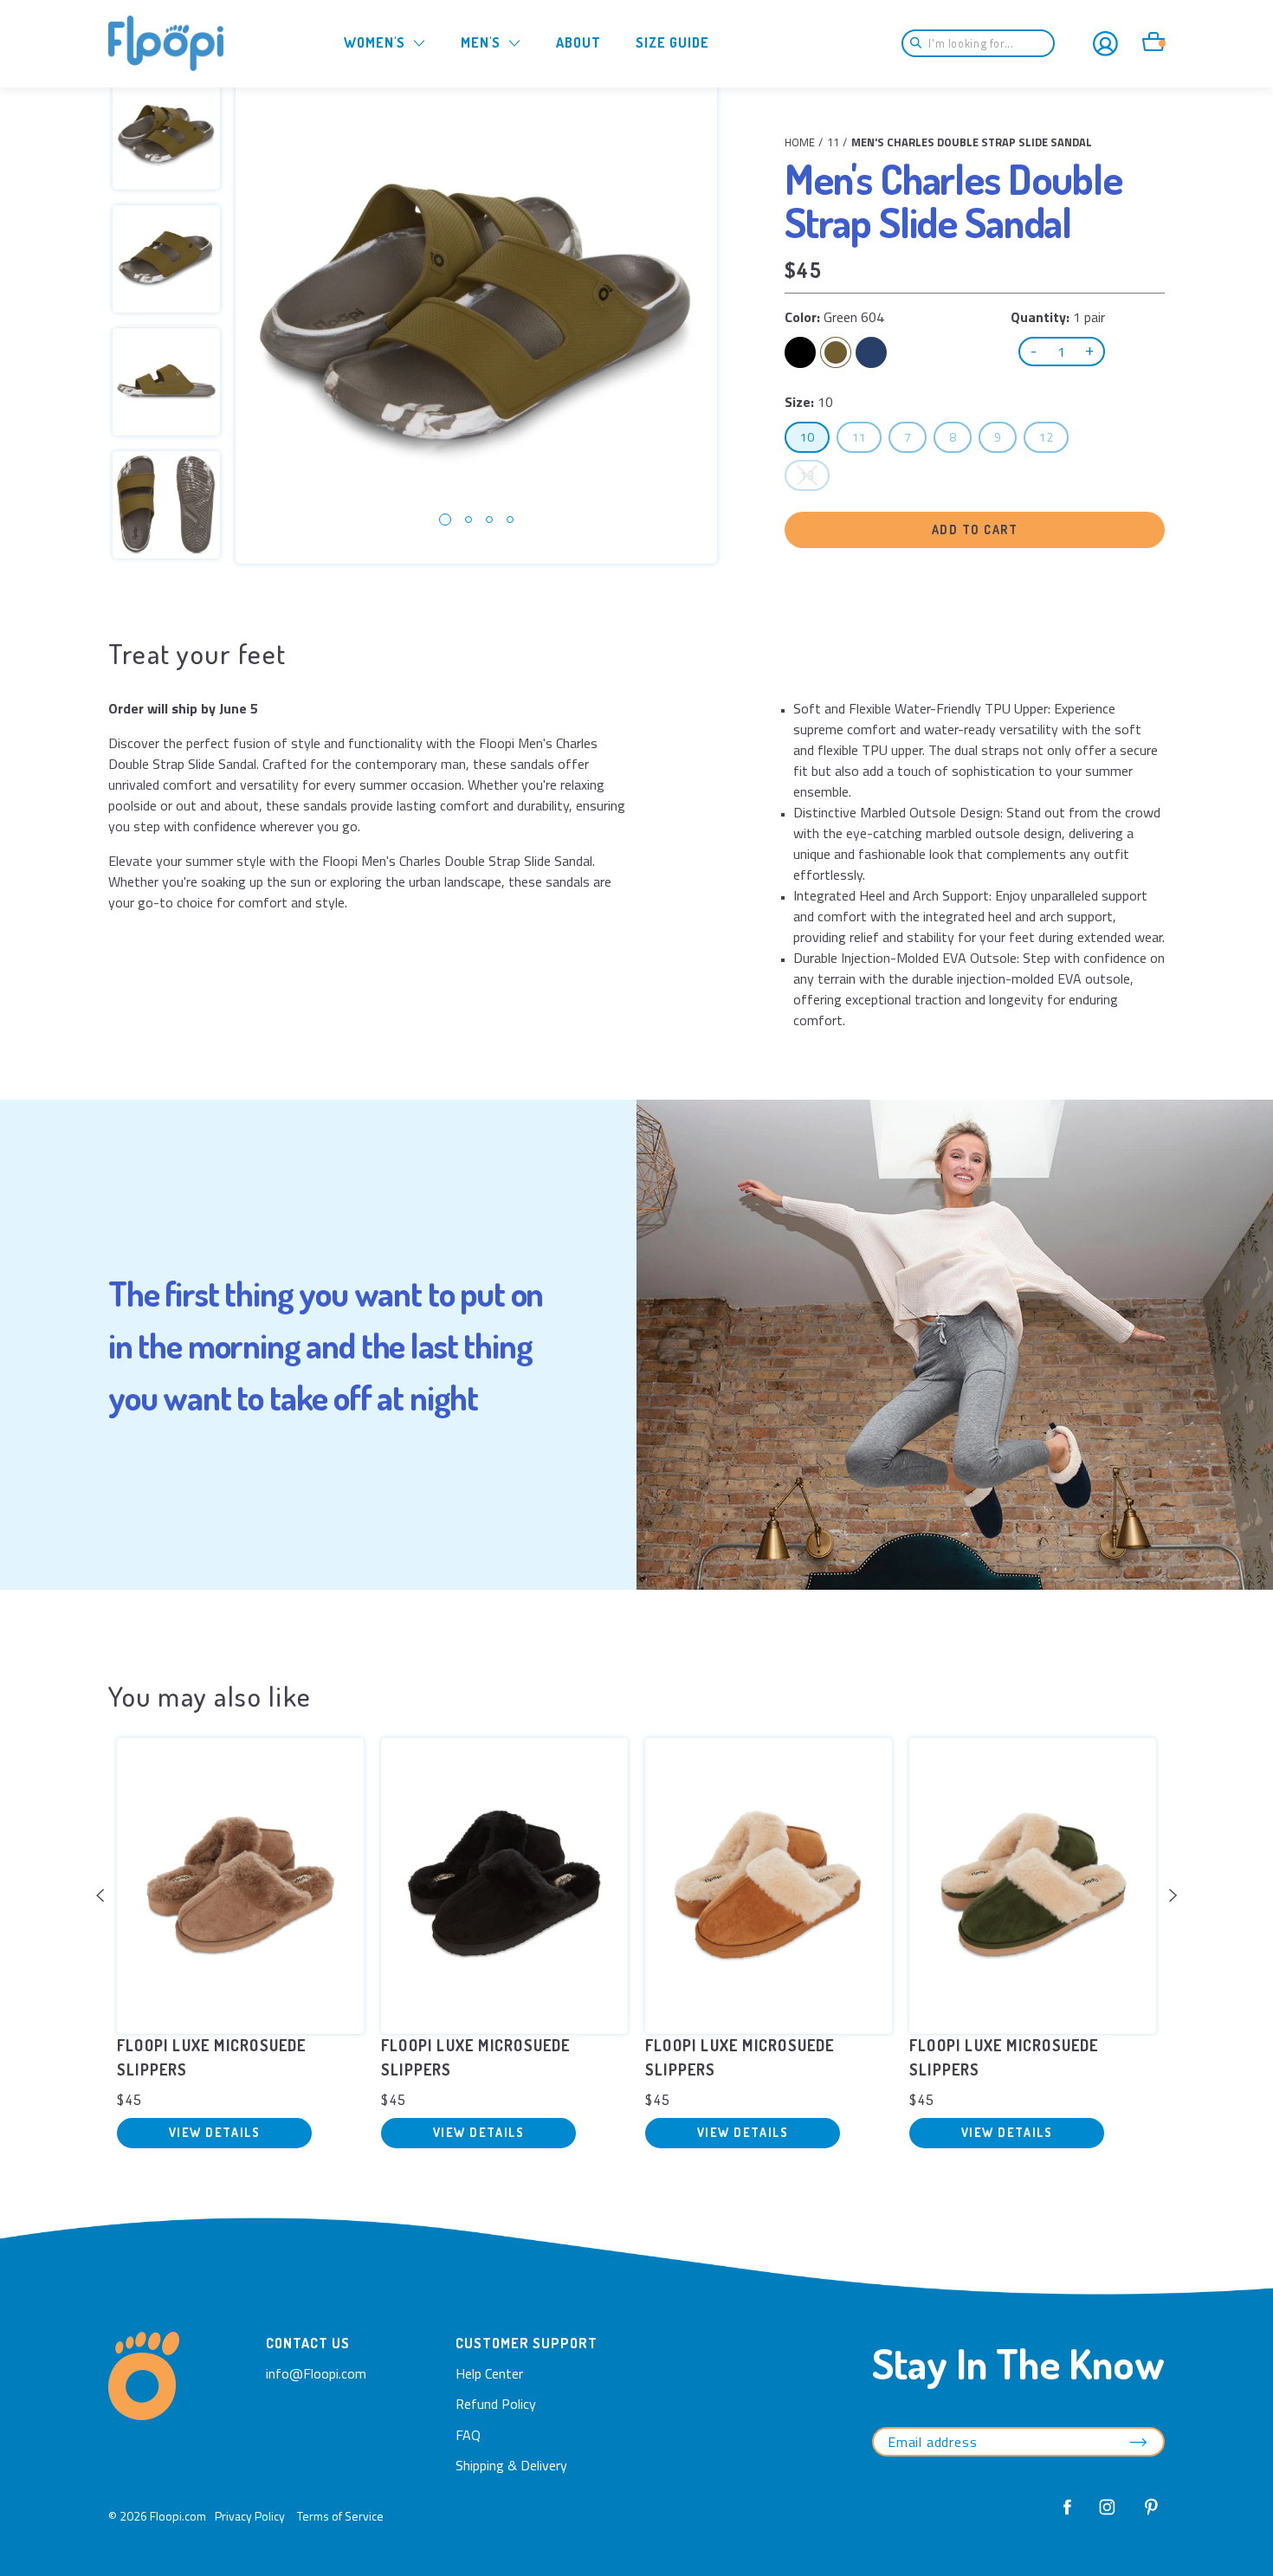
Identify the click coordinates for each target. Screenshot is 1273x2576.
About (578, 42)
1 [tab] (445, 520)
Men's (481, 42)
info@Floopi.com (316, 2373)
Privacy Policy (250, 2516)
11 (833, 142)
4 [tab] (510, 520)
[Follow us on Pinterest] (1147, 2516)
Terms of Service (340, 2516)
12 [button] (1053, 436)
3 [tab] (489, 520)
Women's (375, 42)
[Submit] (921, 43)
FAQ (468, 2435)
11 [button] (866, 436)
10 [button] (814, 436)
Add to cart (975, 529)
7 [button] (915, 436)
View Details (214, 2132)
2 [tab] (468, 520)
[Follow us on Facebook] (1068, 2516)
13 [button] (814, 475)
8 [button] (960, 436)
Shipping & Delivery (511, 2465)
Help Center (489, 2373)
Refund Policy (496, 2404)
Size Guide (672, 42)
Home (800, 142)
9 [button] (1005, 436)
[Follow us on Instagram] (1108, 2516)
